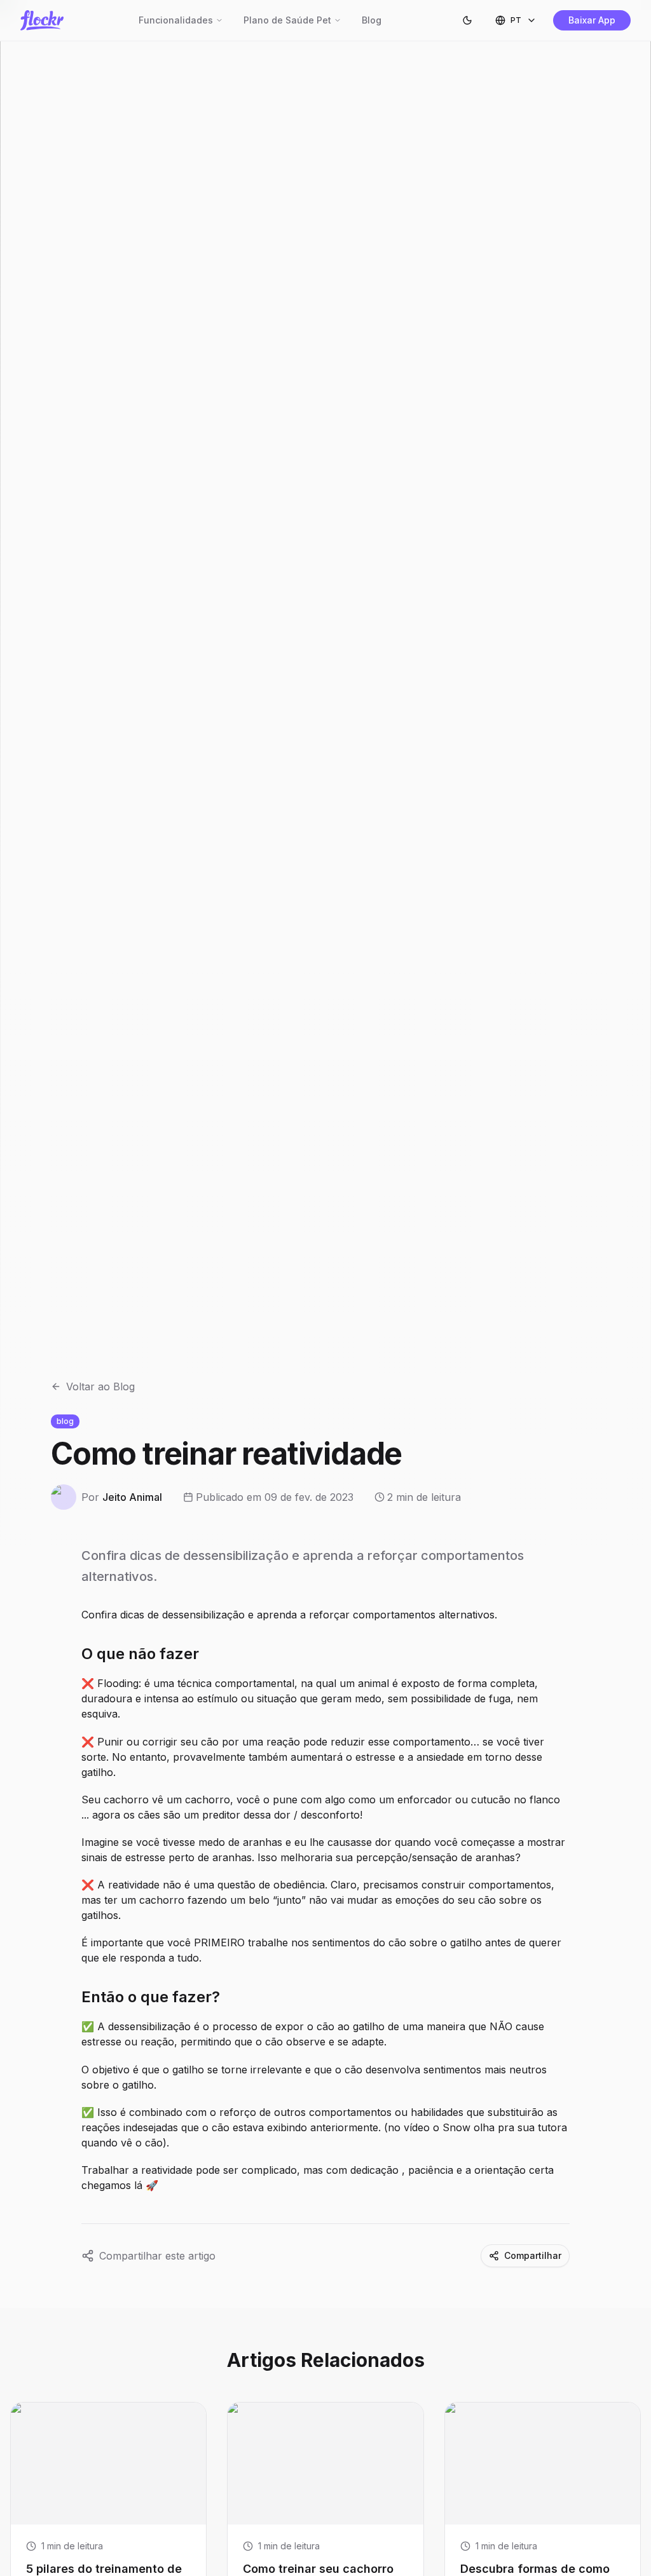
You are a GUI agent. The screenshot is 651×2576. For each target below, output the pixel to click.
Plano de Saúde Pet (287, 20)
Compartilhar (533, 2255)
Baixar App (592, 20)
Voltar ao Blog (100, 1386)
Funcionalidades (176, 20)
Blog (372, 20)
